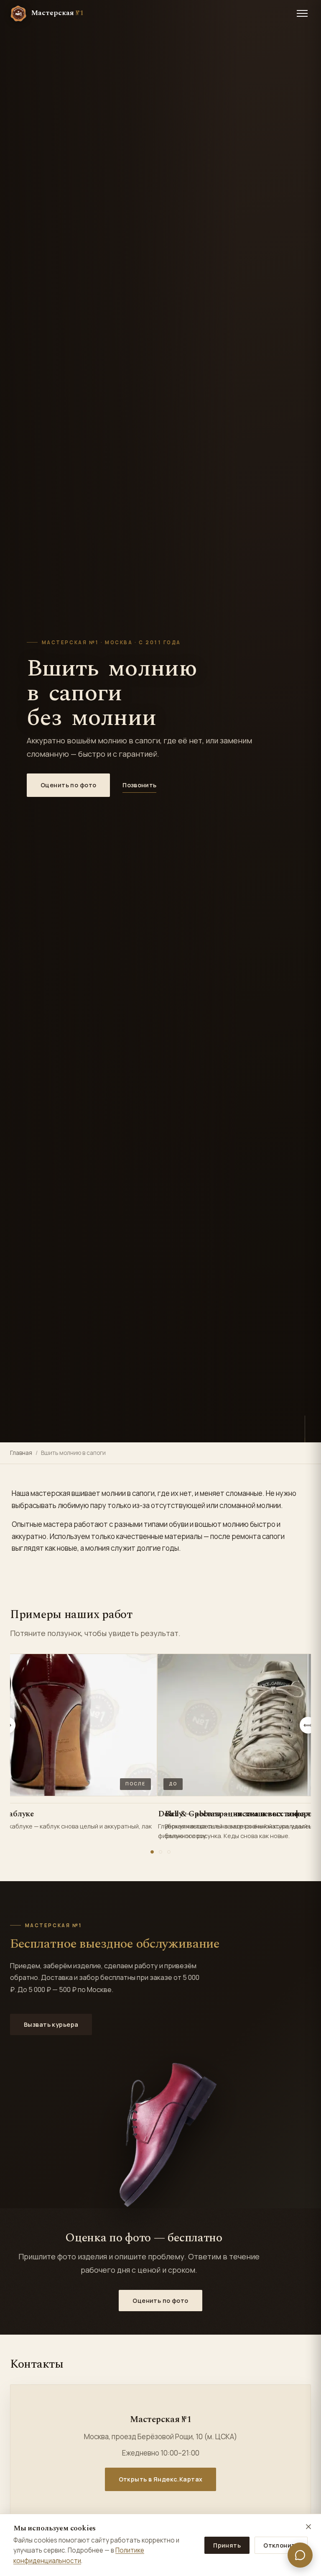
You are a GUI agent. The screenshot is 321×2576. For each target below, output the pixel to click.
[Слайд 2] (160, 1852)
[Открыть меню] (302, 13)
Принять (227, 2545)
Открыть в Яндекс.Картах (161, 2479)
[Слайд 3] (169, 1852)
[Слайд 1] (152, 1852)
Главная (21, 1453)
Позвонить (139, 785)
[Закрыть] (308, 2527)
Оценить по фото (68, 785)
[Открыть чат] (300, 2555)
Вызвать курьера (51, 2024)
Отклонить (281, 2545)
